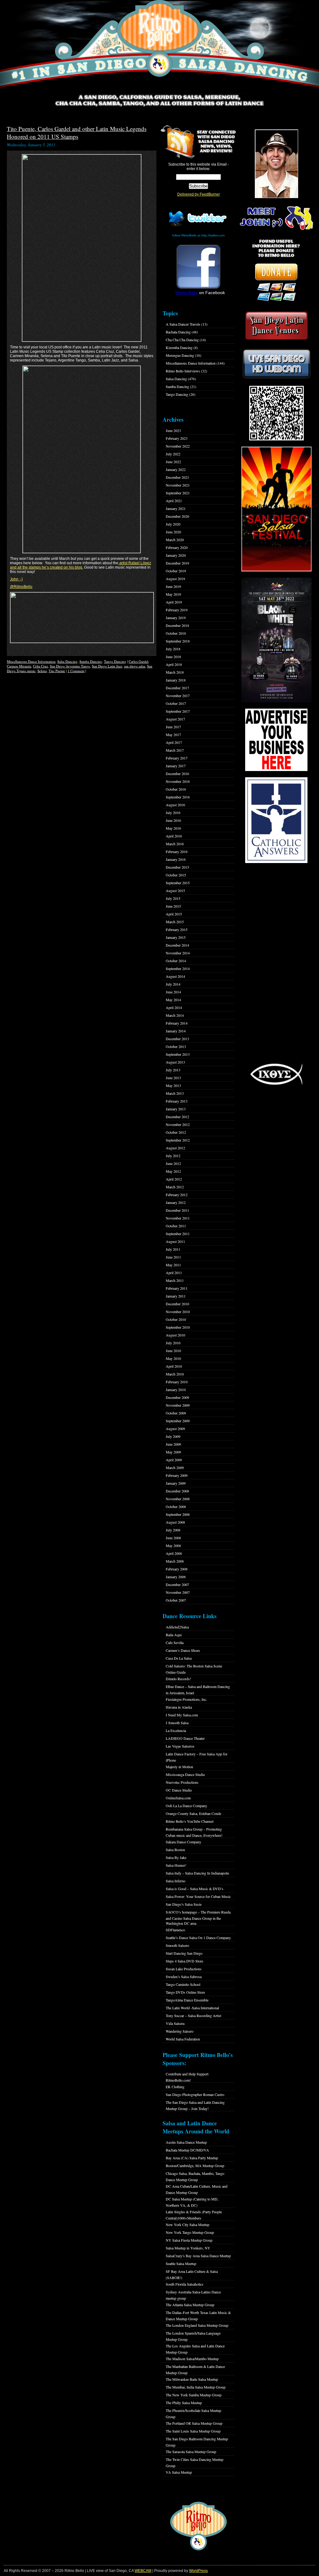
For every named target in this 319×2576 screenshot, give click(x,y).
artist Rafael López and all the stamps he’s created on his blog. (81, 565)
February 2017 (177, 758)
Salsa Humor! (176, 1865)
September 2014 (178, 968)
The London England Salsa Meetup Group (197, 2325)
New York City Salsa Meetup (188, 2224)
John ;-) (16, 579)
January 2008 (176, 1577)
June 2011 (173, 1257)
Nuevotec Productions (182, 1782)
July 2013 (173, 1070)
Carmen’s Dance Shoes (183, 1650)
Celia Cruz (40, 666)
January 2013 (176, 1109)
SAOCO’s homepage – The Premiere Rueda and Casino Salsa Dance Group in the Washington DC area (198, 1918)
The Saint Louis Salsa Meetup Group (193, 2431)
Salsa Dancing (67, 661)
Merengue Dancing (180, 355)
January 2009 (176, 1483)
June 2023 (173, 430)
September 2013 (178, 1054)
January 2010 (176, 1390)
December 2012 (177, 1117)
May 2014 (173, 1000)
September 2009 (178, 1421)
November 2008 (178, 1499)
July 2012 (173, 1156)
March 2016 (175, 844)
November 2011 (178, 1218)
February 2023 (177, 438)
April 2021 (174, 501)
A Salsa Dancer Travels (183, 324)
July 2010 (173, 1343)
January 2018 (176, 680)
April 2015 (174, 914)
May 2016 (173, 828)
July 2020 (173, 524)
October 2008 (176, 1506)
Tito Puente (57, 671)
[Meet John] (276, 164)
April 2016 (174, 836)
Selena (42, 671)
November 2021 (178, 485)
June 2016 (173, 820)
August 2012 (175, 1148)
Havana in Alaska (179, 1707)
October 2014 (176, 961)
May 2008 (173, 1545)
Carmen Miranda (19, 666)
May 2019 (173, 594)
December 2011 (177, 1210)
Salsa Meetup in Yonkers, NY (188, 2248)
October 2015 (176, 875)
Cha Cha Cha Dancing (182, 340)
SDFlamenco (175, 1930)
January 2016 (176, 859)
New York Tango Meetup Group (190, 2232)
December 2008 (177, 1491)
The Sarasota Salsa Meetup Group (191, 2452)
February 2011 (177, 1288)
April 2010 (174, 1366)
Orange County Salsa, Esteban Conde (193, 1813)
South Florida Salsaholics (185, 2284)
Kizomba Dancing (179, 347)
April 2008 (174, 1553)
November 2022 (178, 446)
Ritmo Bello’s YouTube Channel (190, 1821)
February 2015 (177, 929)
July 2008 (173, 1530)
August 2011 (175, 1241)
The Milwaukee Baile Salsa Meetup (192, 2379)
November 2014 (178, 953)
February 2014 (177, 1023)
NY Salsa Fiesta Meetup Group (189, 2240)
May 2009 (173, 1452)
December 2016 (177, 774)
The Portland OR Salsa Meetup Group (194, 2423)
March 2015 (175, 922)
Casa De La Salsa (179, 1658)
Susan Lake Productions (184, 1969)
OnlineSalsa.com (178, 1798)
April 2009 (174, 1460)
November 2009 (178, 1405)
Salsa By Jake (176, 1857)
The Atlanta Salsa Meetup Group (190, 2305)
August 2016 (175, 805)
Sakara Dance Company (183, 1842)
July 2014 (173, 984)
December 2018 (177, 625)
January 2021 (176, 508)
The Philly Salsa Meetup (184, 2403)
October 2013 (176, 1046)
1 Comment (76, 671)
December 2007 (177, 1584)
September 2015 (178, 883)
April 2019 (174, 602)
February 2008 (177, 1569)
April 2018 (174, 664)
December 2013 (177, 1039)
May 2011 (173, 1265)
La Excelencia (176, 1730)
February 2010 (177, 1382)
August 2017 (175, 719)
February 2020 (177, 547)
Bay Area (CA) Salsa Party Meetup (192, 2158)
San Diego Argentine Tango (70, 666)
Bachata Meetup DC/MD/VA (187, 2150)
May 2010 (173, 1358)
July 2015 (173, 898)
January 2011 (176, 1296)
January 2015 (176, 937)
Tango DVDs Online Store (185, 1992)
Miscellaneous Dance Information (31, 661)
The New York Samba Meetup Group (194, 2395)
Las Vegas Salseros (180, 1746)
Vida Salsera (175, 2023)
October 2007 (176, 1600)
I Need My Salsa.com (182, 1715)
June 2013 (173, 1078)
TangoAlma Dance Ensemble (187, 2000)
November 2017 (178, 696)
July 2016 (173, 813)
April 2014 (174, 1007)
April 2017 (174, 742)
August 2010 (175, 1335)
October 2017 (176, 703)
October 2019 (176, 571)
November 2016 (178, 781)
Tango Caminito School (183, 1984)
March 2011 (175, 1280)
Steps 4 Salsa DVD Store (184, 1961)
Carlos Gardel (138, 661)
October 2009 (176, 1413)
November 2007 (178, 1592)
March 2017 (175, 750)
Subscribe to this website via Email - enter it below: (199, 167)
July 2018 (173, 649)
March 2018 (175, 672)
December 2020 (177, 516)
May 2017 (173, 735)
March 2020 (175, 540)
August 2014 (175, 976)
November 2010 (178, 1312)
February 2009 (177, 1475)
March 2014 (175, 1015)
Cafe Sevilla (175, 1642)
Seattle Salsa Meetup (181, 2263)
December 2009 (177, 1397)
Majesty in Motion (179, 1767)
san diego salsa (135, 666)
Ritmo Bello (187, 293)
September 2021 (178, 493)
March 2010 (175, 1374)
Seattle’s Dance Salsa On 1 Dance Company (198, 1938)
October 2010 (176, 1319)
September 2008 (178, 1514)
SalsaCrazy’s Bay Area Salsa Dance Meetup (198, 2256)
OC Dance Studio (179, 1790)
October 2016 (176, 789)
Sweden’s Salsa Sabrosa (184, 1977)
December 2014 (177, 945)
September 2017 (178, 711)
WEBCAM (143, 2571)
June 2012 (173, 1163)
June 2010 (173, 1351)
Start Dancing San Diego (184, 1953)
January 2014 (176, 1031)
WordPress (198, 2571)
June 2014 (173, 992)
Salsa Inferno (176, 1881)
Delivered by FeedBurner (199, 194)
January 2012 (176, 1202)
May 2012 (173, 1171)
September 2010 (178, 1327)
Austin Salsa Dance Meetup (186, 2142)
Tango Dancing (115, 661)
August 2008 (175, 1522)
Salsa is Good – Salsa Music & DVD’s (195, 1889)
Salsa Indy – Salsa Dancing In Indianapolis (198, 1873)
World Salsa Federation (183, 2039)
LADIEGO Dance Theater (185, 1738)
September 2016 (178, 797)
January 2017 (176, 766)
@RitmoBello (21, 587)
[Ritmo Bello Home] (159, 47)
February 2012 (177, 1195)
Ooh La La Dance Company (186, 1806)
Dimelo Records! (178, 1679)
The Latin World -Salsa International (192, 2008)
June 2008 (173, 1538)
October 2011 (176, 1226)
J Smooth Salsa (177, 1723)
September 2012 (178, 1140)
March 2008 (175, 1561)
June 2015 (173, 906)
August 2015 (175, 890)
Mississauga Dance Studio (185, 1774)
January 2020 (176, 555)
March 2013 (175, 1093)
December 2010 (177, 1304)
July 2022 (173, 454)
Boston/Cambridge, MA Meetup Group (195, 2166)
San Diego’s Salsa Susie (184, 1904)
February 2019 (177, 610)
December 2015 (177, 867)
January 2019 (176, 618)
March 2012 (175, 1187)
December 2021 (177, 477)
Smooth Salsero (177, 1945)
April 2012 (174, 1179)
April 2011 (174, 1273)
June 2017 (173, 727)
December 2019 (177, 563)
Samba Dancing (91, 661)
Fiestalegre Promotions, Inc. (186, 1699)
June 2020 (173, 532)
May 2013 (173, 1085)
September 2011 (178, 1234)
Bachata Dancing (178, 332)
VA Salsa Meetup (179, 2472)
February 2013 (177, 1101)
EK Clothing (175, 2087)
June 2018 (173, 657)
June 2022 (173, 462)
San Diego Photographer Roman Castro (195, 2094)
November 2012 (178, 1124)
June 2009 (173, 1444)
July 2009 (173, 1436)
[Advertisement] (276, 963)
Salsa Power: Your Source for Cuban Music (198, 1896)
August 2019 (175, 579)
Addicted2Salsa (177, 1627)
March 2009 (175, 1467)
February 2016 (177, 851)
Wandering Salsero (180, 2031)
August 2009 (175, 1429)
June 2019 (173, 586)
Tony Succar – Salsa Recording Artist (193, 2016)
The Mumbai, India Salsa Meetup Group (196, 2387)
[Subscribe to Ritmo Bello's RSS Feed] (177, 142)
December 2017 (177, 688)
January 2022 (176, 469)
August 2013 (175, 1062)
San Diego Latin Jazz (107, 666)
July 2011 (173, 1249)
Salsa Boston (175, 1850)
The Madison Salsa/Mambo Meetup (192, 2359)
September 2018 (178, 641)
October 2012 (176, 1132)
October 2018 (176, 633)
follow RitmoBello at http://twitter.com (198, 235)
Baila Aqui (174, 1635)
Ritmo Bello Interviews (183, 371)
